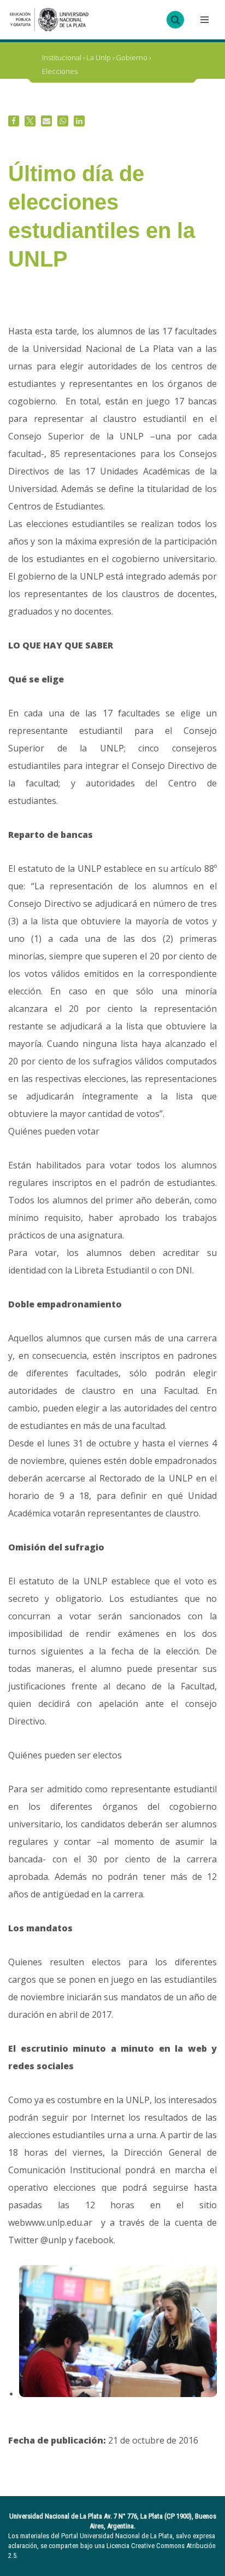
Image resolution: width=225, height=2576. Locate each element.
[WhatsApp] (63, 121)
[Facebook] (14, 121)
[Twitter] (30, 121)
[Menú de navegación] (203, 20)
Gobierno (132, 57)
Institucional (62, 57)
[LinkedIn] (79, 121)
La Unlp (99, 57)
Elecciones (60, 71)
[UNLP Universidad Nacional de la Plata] (49, 20)
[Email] (46, 121)
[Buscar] (175, 20)
